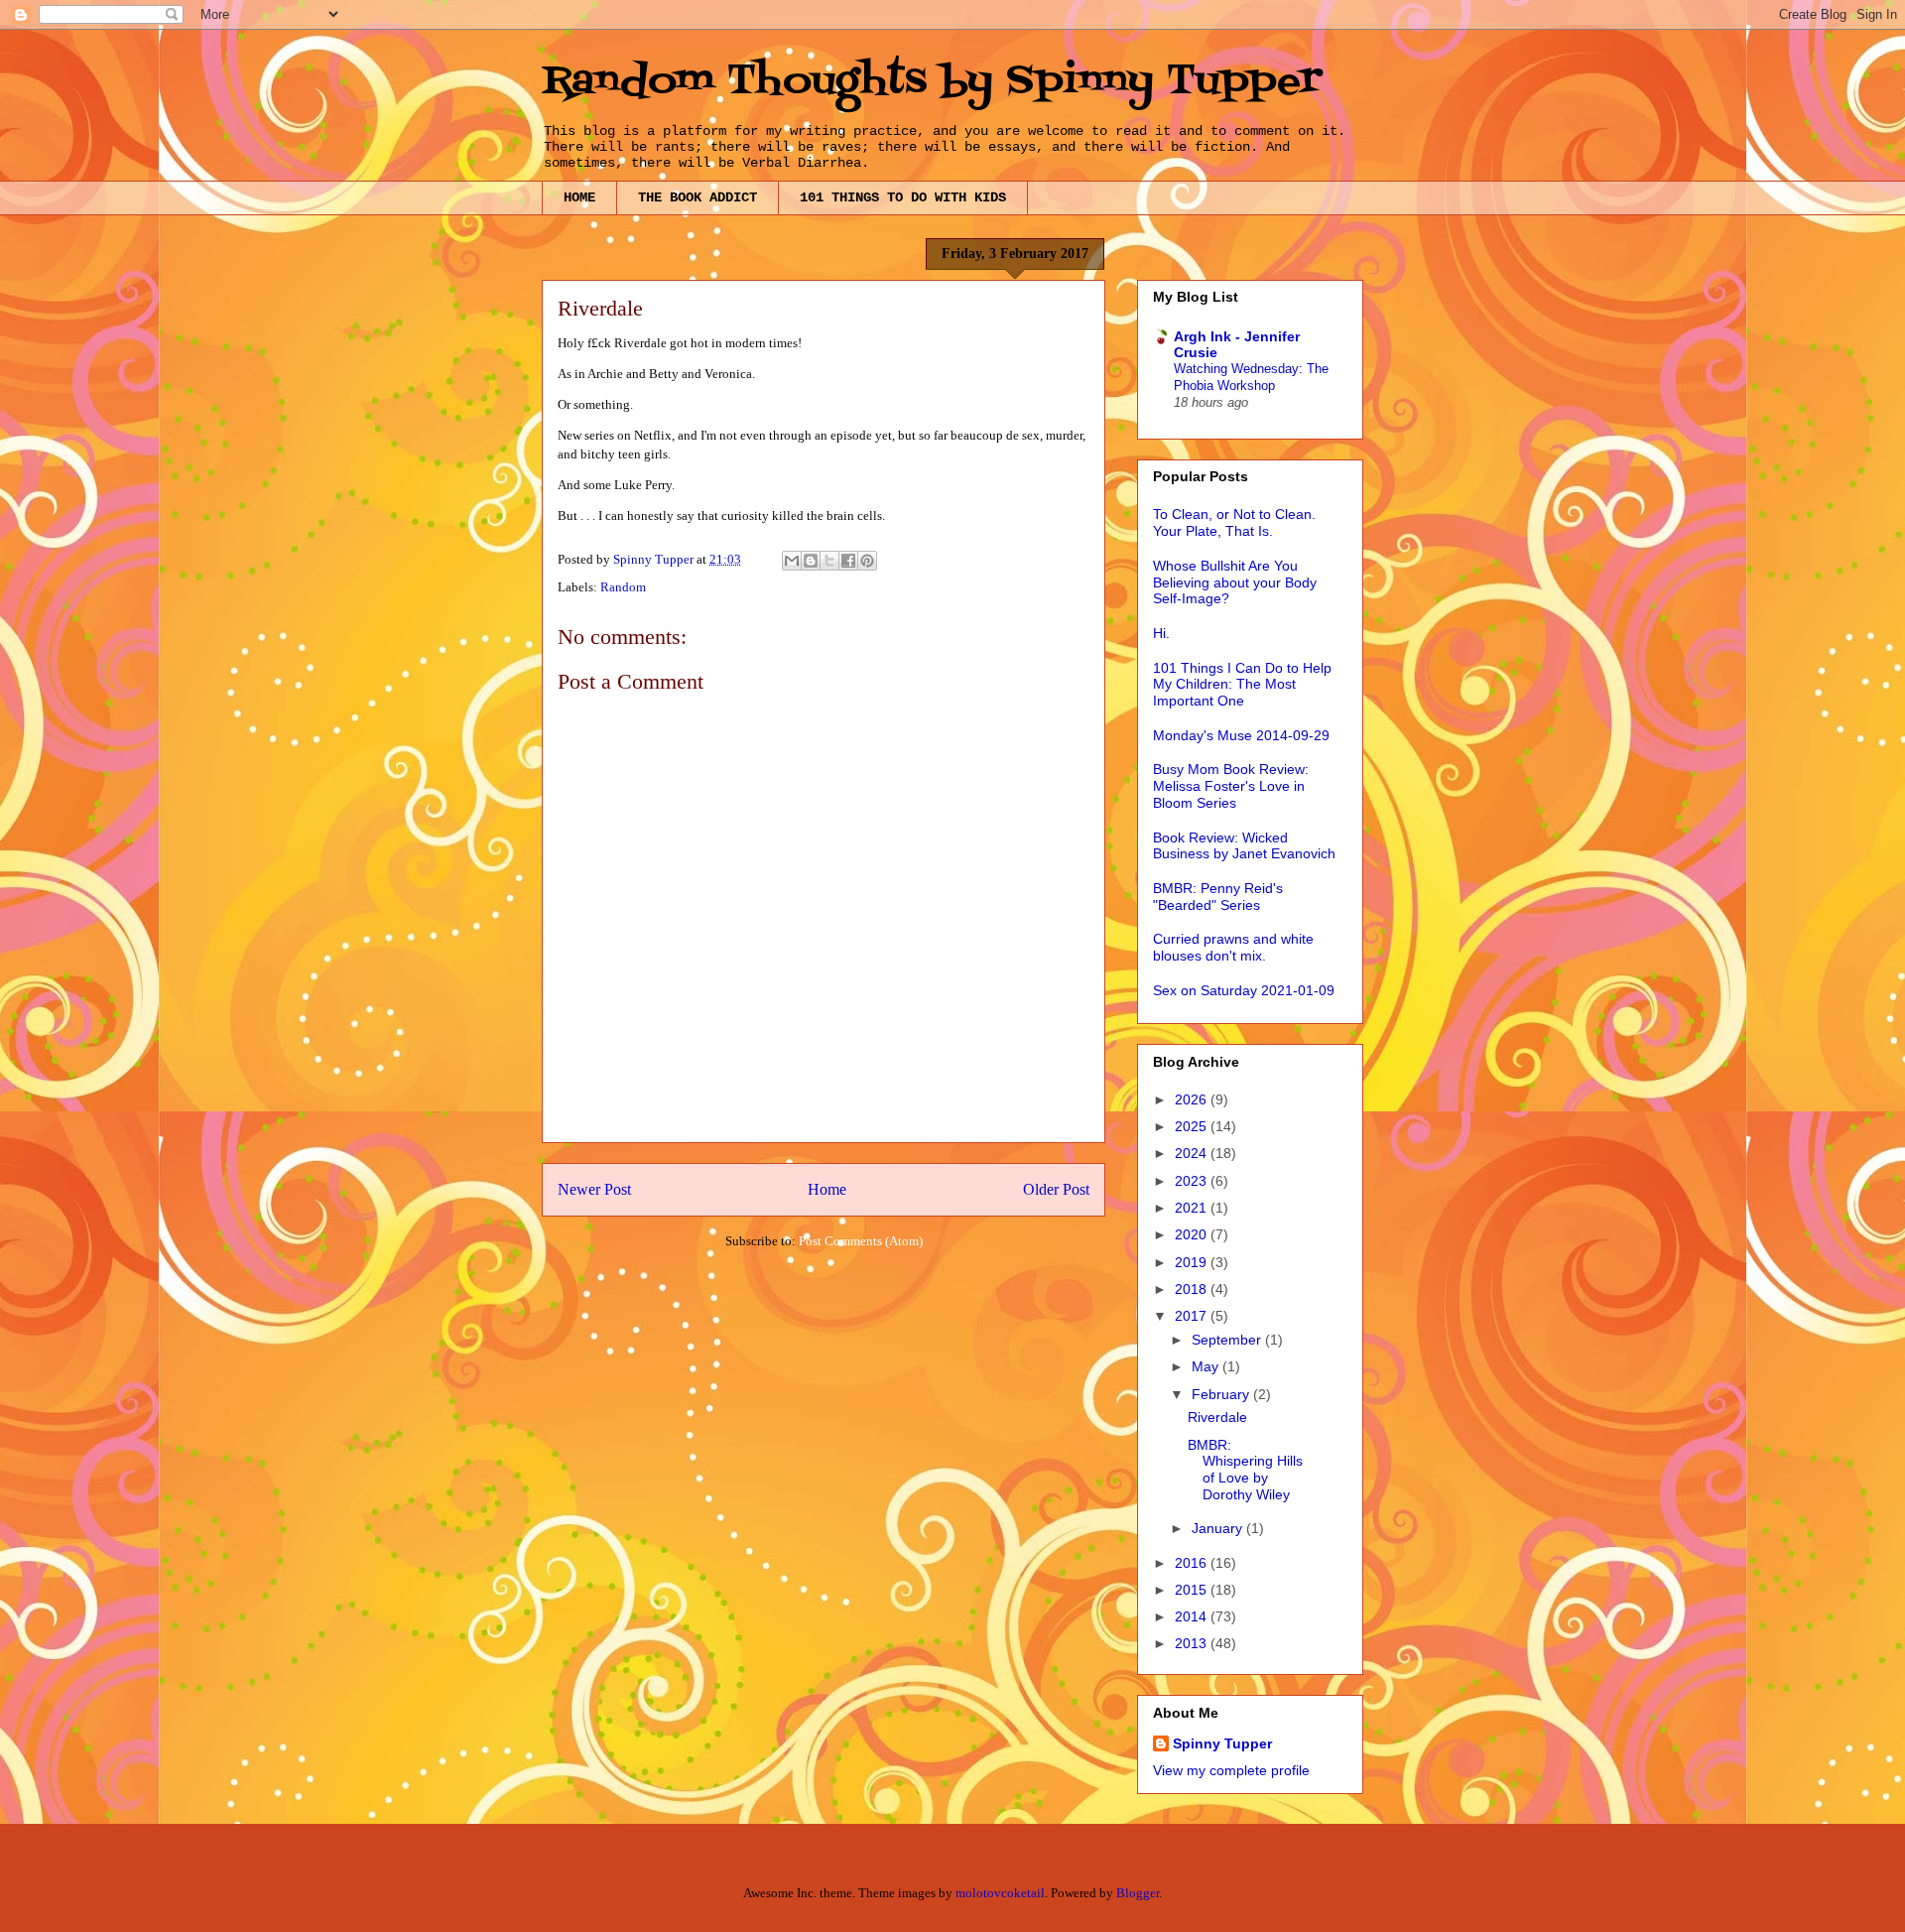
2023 (1193, 1181)
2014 (1193, 1616)
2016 (1193, 1563)
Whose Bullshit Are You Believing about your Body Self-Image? (1235, 582)
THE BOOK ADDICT (698, 197)
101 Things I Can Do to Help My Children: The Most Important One (1242, 685)
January (1219, 1528)
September (1228, 1340)
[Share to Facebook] (848, 561)
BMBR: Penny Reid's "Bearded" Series (1218, 897)
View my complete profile (1231, 1770)
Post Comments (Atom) (861, 1241)
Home (827, 1189)
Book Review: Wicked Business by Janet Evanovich (1244, 846)
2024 (1193, 1153)
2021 (1193, 1208)
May (1207, 1366)
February (1222, 1394)
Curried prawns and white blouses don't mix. (1233, 947)
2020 (1193, 1234)
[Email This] (792, 561)
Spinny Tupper (1222, 1743)
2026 (1193, 1099)
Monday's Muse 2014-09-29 (1241, 735)
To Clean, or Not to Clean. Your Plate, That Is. (1234, 522)
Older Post (1056, 1189)
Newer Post (594, 1189)
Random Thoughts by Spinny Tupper (932, 82)
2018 (1193, 1289)
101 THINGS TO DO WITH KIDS (903, 197)
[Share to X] (829, 561)
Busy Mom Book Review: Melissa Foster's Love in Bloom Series (1231, 786)
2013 (1193, 1643)
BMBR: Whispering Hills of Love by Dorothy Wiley (1245, 1470)
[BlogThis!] (811, 561)
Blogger (1138, 1893)
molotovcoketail (1000, 1893)
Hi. (1161, 633)
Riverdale (1217, 1417)
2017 (1193, 1316)
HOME (579, 197)
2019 (1193, 1262)
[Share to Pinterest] (867, 561)
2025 (1193, 1126)
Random (623, 587)
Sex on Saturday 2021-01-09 (1244, 990)
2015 (1193, 1590)
